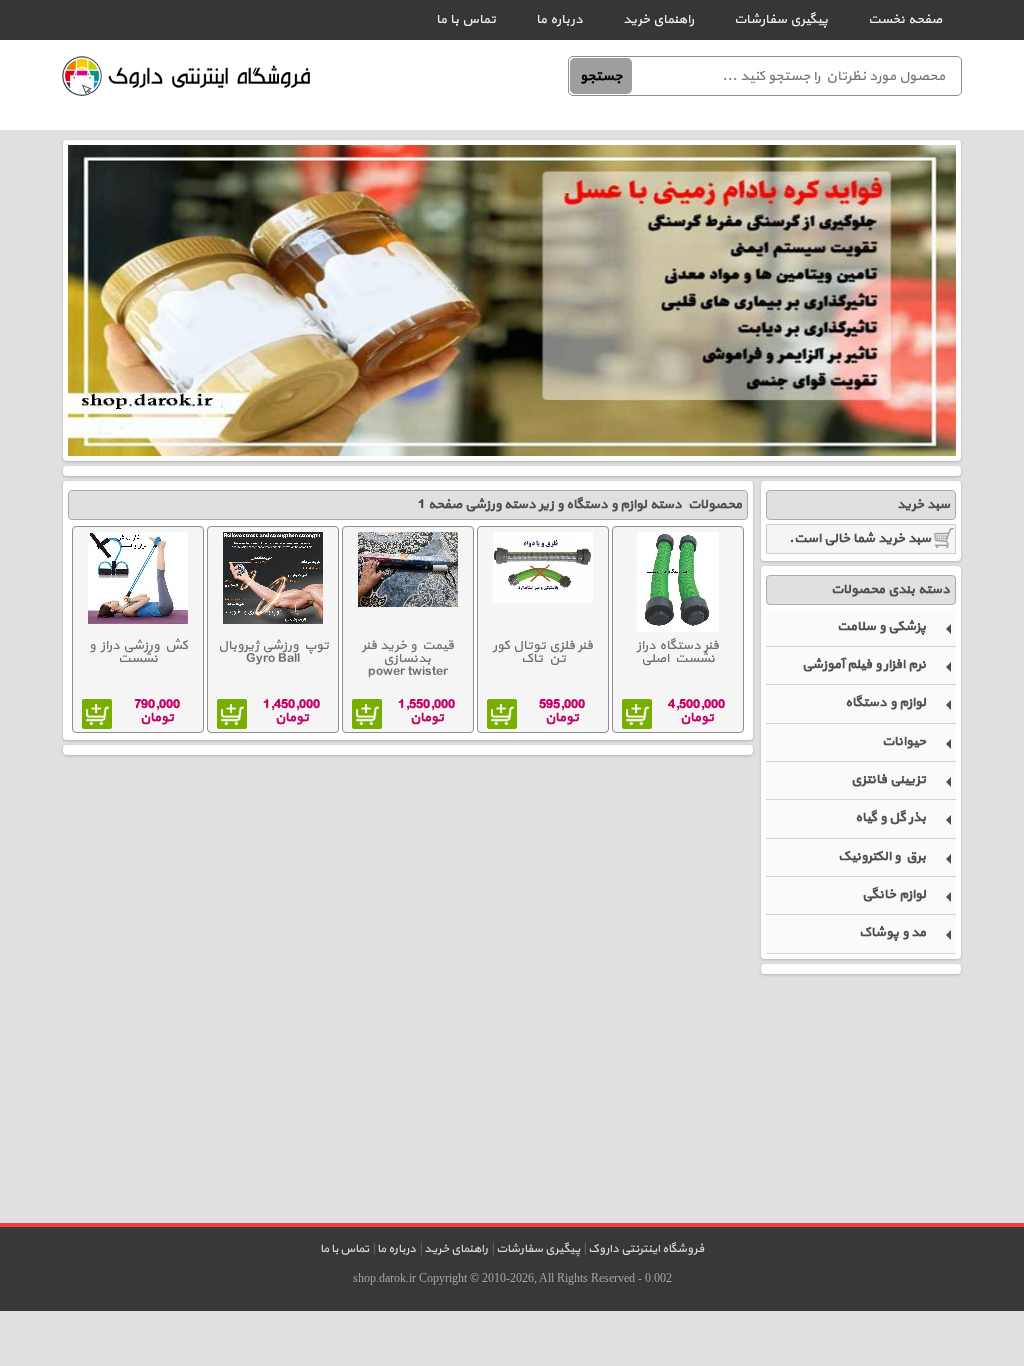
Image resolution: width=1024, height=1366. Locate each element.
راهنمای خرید (658, 20)
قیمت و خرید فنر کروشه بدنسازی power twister (408, 659)
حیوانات (904, 742)
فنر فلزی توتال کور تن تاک (543, 652)
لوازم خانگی (894, 895)
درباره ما (559, 20)
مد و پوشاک (892, 933)
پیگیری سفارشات (781, 20)
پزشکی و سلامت (881, 627)
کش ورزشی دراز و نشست (138, 652)
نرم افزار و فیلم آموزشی (864, 665)
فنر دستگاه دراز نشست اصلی (678, 652)
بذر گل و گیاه (890, 818)
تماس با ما (466, 20)
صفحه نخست (905, 20)
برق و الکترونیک (882, 857)
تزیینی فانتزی (888, 780)
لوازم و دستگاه (885, 703)
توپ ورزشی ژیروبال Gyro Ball (273, 652)
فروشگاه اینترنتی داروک (646, 1249)
